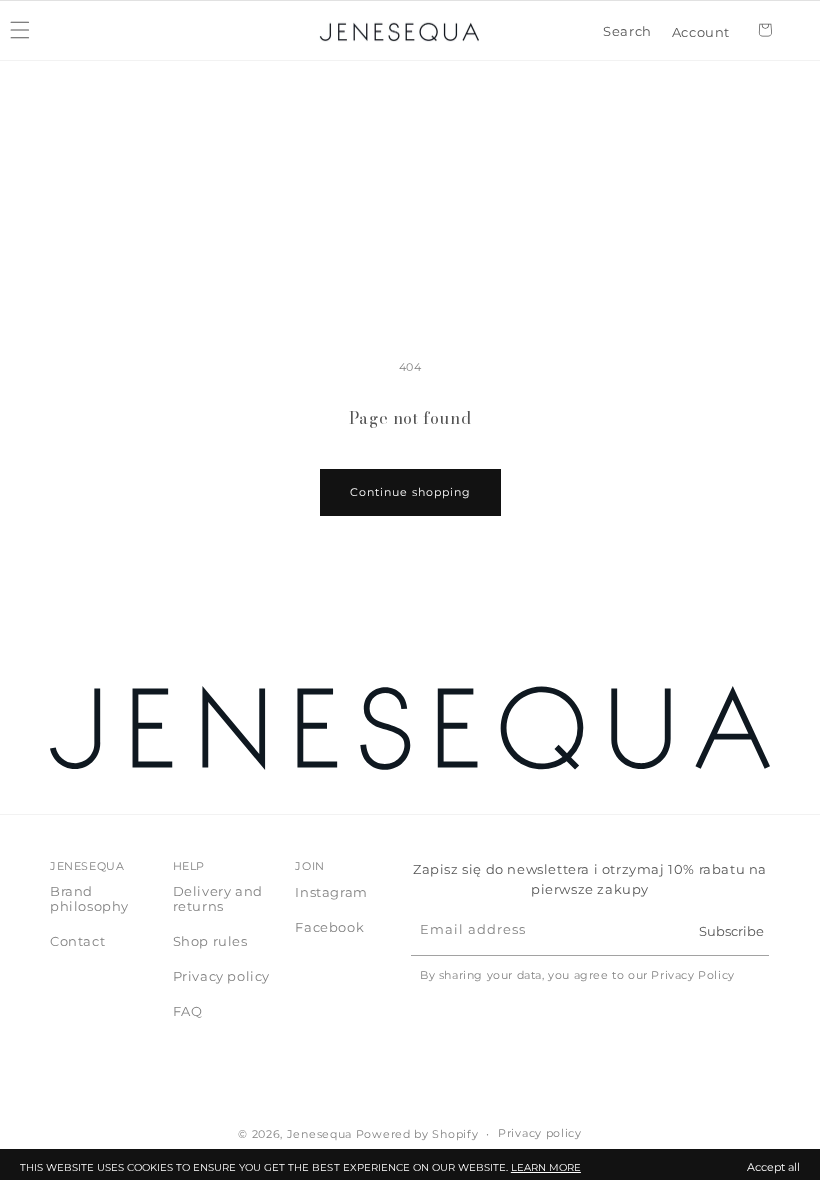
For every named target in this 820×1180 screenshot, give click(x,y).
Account (701, 30)
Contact (77, 941)
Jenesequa (319, 1134)
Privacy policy (221, 976)
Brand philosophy (89, 899)
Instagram (331, 892)
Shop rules (210, 941)
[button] (627, 31)
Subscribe (731, 931)
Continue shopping (410, 492)
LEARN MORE (546, 1167)
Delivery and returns (218, 899)
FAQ (188, 1011)
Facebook (329, 927)
